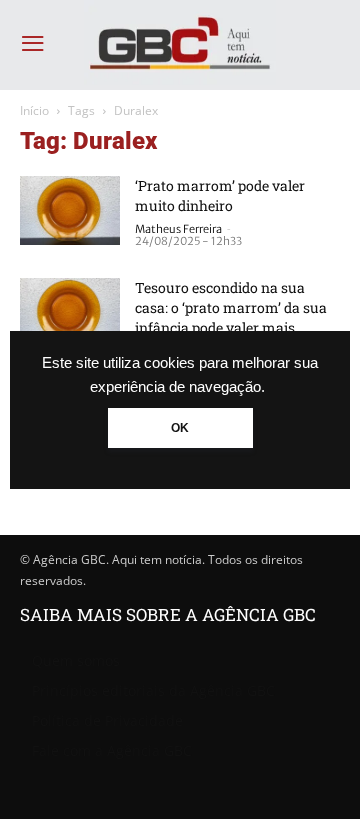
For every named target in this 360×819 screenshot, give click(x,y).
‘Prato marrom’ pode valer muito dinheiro (220, 195)
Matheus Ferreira (178, 229)
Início (34, 110)
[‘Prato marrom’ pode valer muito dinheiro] (70, 210)
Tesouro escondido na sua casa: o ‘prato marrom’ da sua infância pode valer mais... (231, 307)
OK (180, 428)
